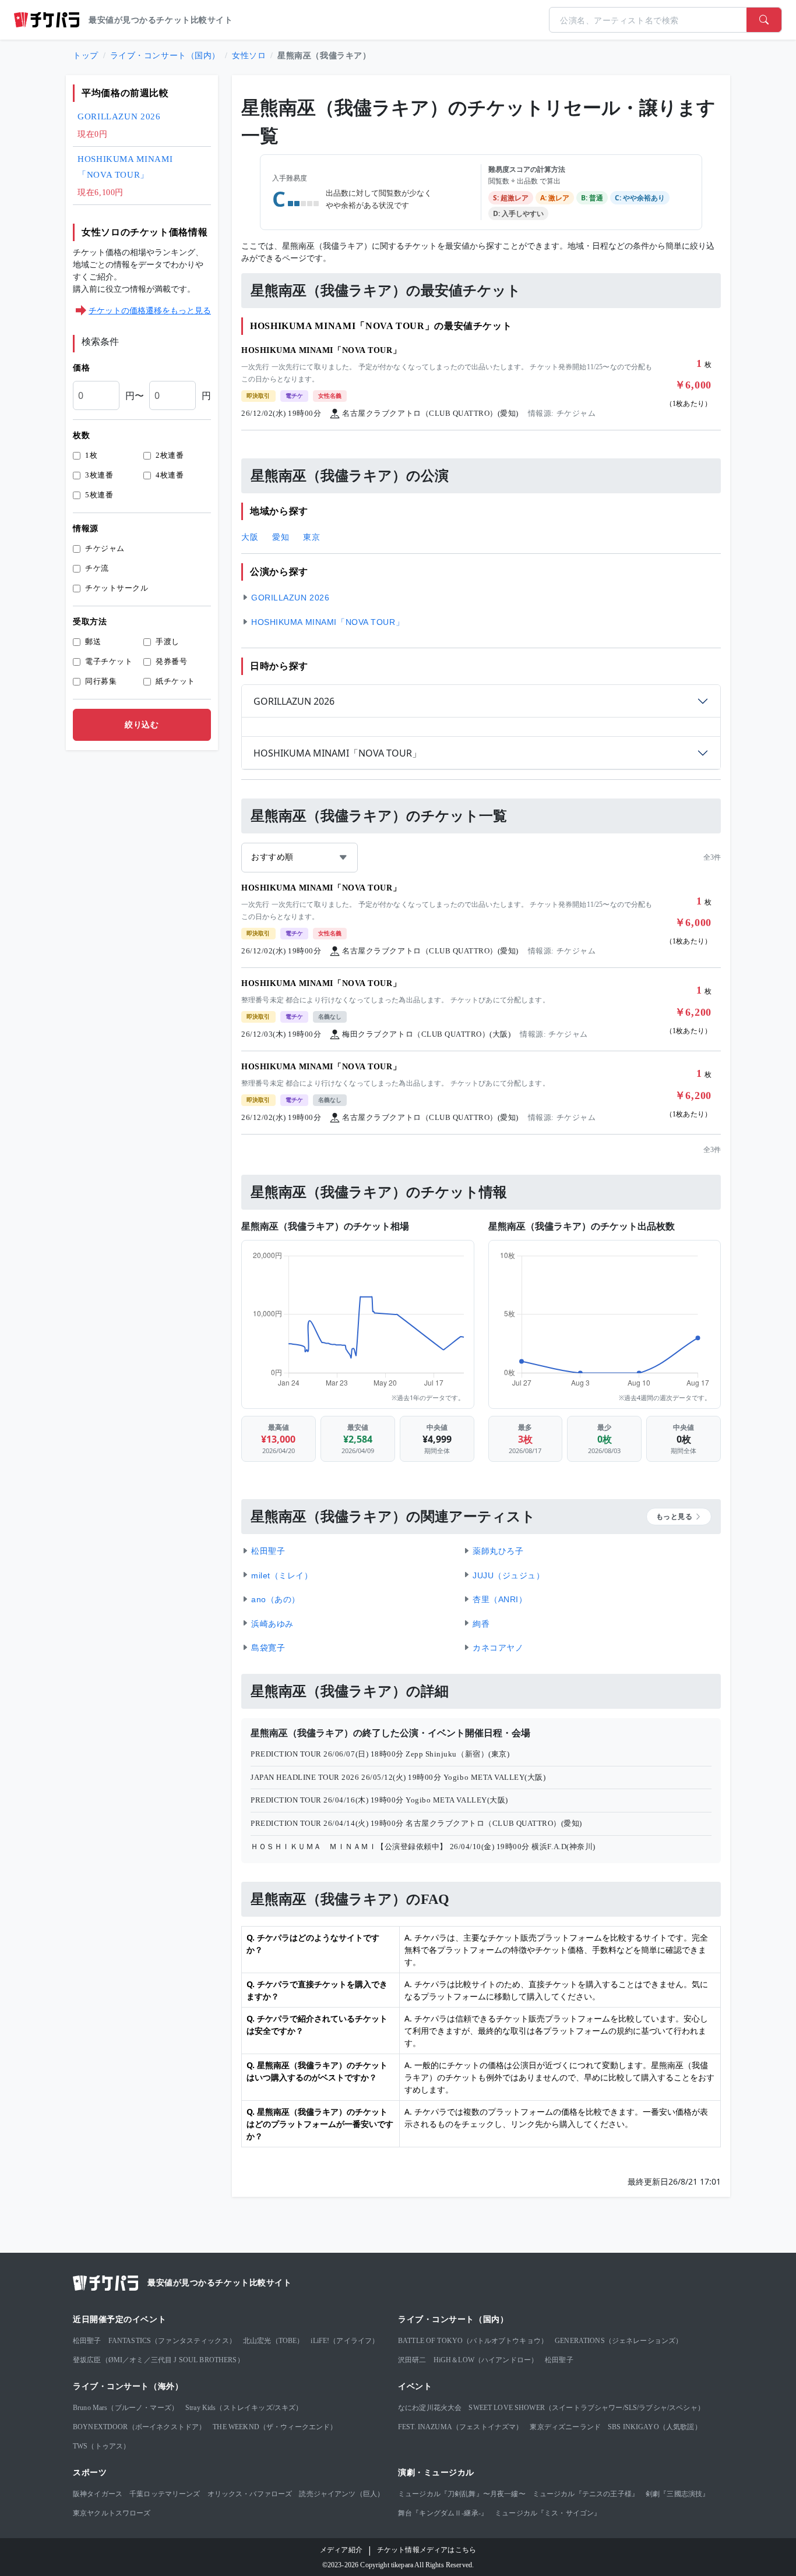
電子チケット (109, 661)
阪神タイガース (98, 2494)
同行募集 (101, 681)
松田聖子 (87, 2341)
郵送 (93, 642)
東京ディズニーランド (565, 2427)
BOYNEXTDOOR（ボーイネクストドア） (139, 2427)
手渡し (168, 642)
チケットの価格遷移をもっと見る (150, 310)
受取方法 (90, 622)
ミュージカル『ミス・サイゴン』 (548, 2513)
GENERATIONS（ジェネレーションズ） (619, 2341)
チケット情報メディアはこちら (427, 2550)
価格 (81, 368)
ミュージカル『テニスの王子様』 (586, 2494)
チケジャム (105, 548)
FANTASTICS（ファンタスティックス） (172, 2341)
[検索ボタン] (764, 20)
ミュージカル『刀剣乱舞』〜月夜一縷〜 (462, 2494)
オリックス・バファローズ (250, 2494)
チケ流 (97, 568)
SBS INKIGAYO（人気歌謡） (655, 2427)
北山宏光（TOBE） (274, 2341)
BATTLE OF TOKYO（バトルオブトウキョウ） (473, 2341)
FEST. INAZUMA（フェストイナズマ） (460, 2427)
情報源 (86, 529)
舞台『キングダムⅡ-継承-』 (443, 2513)
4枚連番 (170, 475)
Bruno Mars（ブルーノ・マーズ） (126, 2408)
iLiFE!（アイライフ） (345, 2341)
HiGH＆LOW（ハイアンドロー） (486, 2360)
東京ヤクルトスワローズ (112, 2513)
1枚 (91, 455)
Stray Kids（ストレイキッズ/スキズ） (244, 2408)
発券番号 (171, 661)
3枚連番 (99, 475)
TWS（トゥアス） (101, 2446)
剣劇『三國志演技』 (677, 2494)
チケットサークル (117, 588)
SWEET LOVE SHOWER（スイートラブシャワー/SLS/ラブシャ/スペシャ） (586, 2408)
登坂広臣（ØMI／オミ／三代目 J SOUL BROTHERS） (159, 2360)
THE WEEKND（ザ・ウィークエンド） (275, 2427)
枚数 (81, 435)
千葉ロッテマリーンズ (165, 2494)
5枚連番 (99, 495)
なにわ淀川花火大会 (430, 2408)
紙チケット (175, 681)
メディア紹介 (341, 2550)
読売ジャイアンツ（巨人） (341, 2494)
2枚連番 (170, 455)
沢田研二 (412, 2360)
